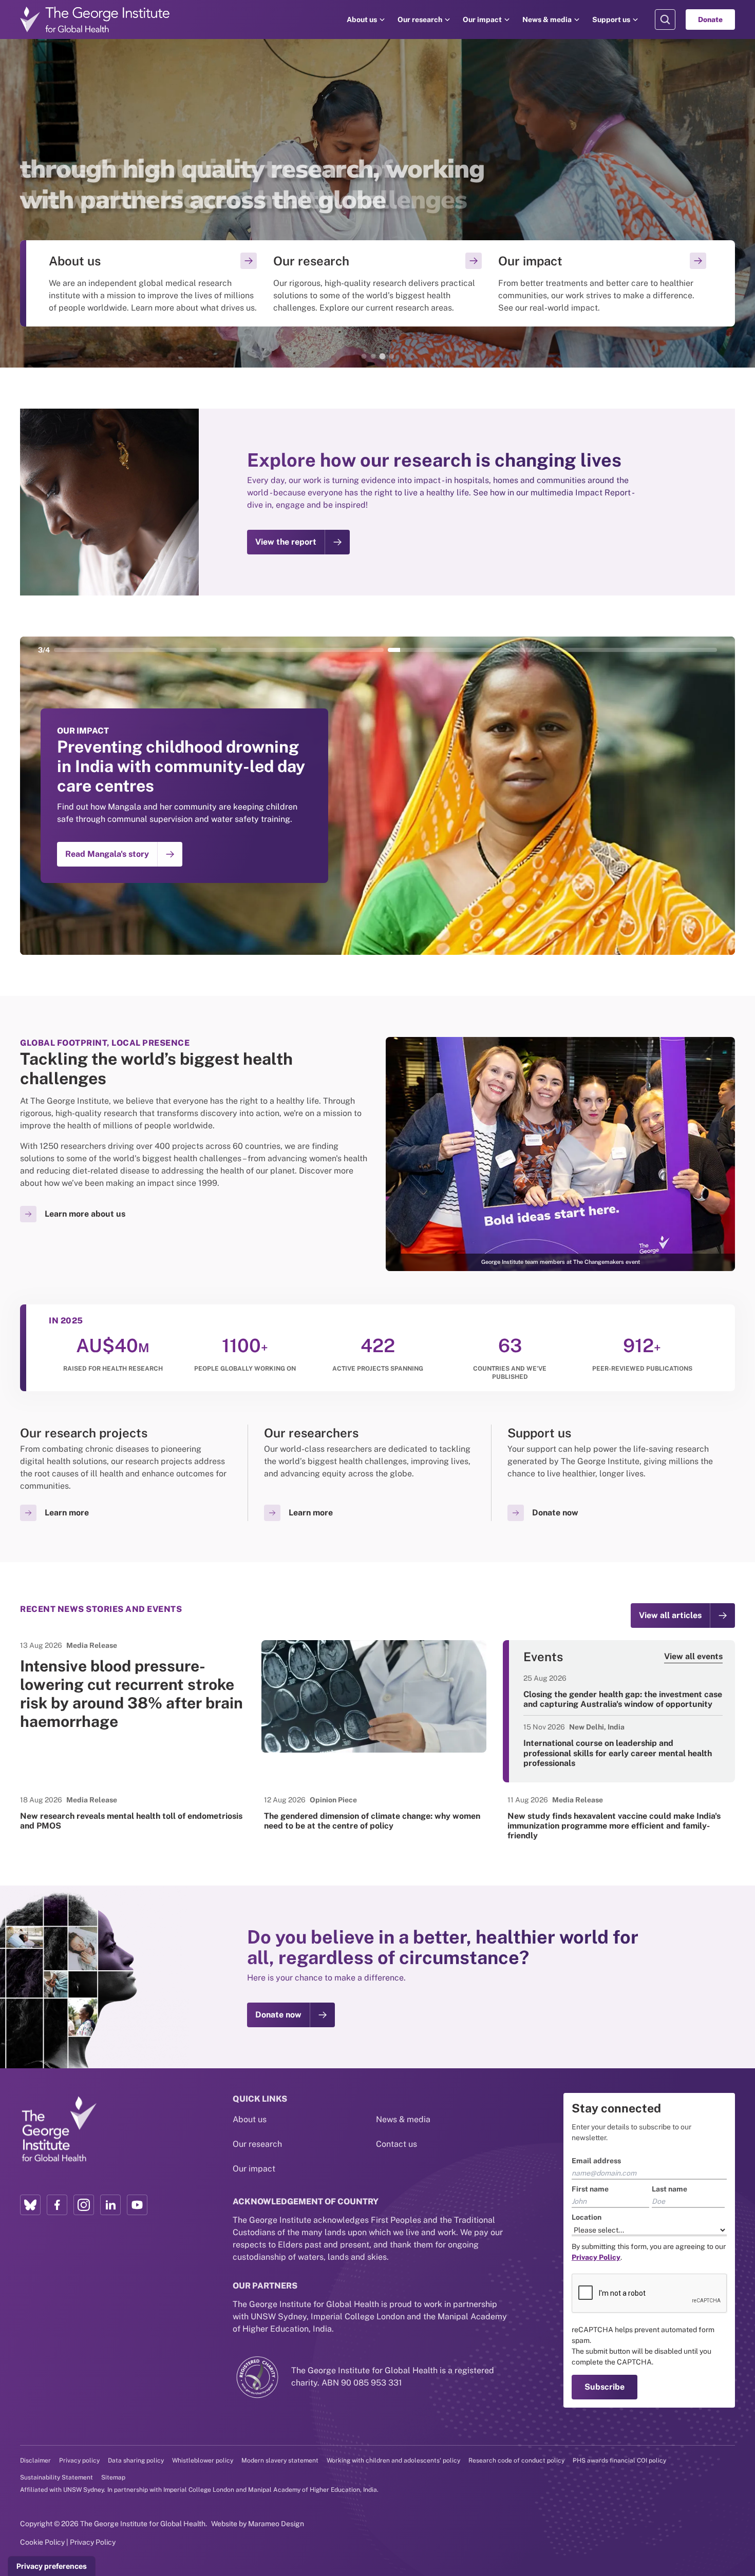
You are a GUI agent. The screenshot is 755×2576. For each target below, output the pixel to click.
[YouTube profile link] (137, 2205)
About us (362, 20)
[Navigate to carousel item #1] (134, 650)
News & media (547, 20)
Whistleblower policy (203, 2460)
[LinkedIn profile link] (110, 2205)
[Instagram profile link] (84, 2205)
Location (587, 2217)
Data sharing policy (136, 2460)
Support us (611, 20)
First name (590, 2189)
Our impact (482, 20)
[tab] (364, 356)
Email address (596, 2161)
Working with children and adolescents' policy (393, 2460)
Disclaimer (35, 2460)
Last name (669, 2189)
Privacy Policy (93, 2542)
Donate (710, 20)
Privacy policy (79, 2460)
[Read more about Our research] (377, 283)
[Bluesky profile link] (30, 2205)
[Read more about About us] (153, 283)
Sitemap (113, 2477)
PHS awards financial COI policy (619, 2460)
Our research (420, 20)
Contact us (397, 2144)
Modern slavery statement (280, 2460)
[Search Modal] (665, 20)
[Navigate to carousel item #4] (636, 650)
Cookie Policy (42, 2542)
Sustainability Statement (56, 2477)
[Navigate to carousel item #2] (301, 650)
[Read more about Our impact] (602, 283)
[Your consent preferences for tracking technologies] (52, 2566)
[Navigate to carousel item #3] (468, 650)
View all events (693, 1656)
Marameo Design (276, 2524)
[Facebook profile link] (57, 2205)
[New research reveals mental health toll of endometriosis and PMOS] (134, 1813)
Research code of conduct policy (516, 2460)
